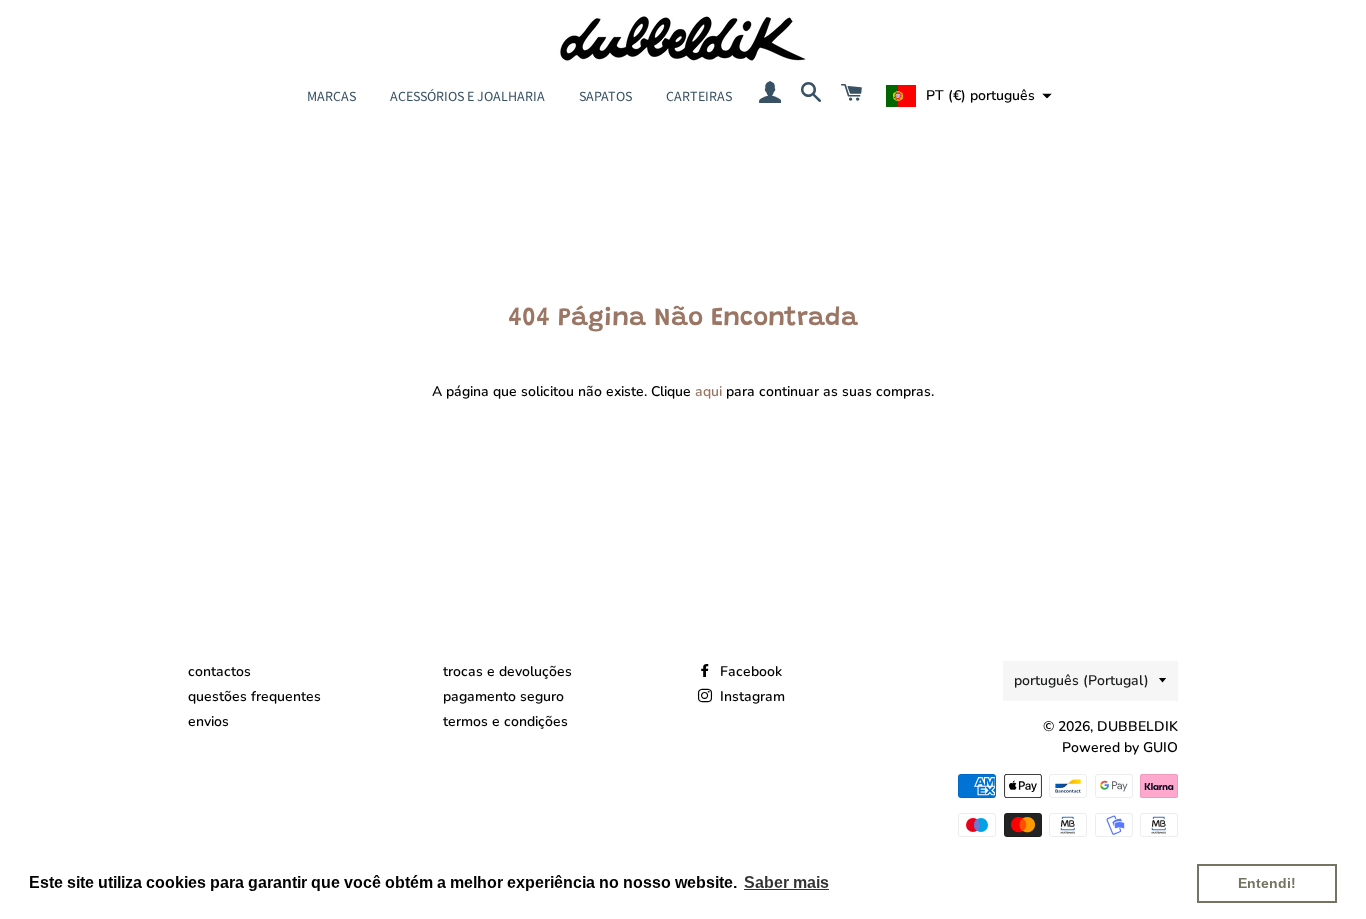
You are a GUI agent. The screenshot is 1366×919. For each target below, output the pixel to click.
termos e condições (505, 721)
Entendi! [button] (1267, 883)
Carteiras (699, 97)
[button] (966, 96)
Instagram (750, 696)
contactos (219, 671)
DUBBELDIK (1137, 726)
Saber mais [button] (786, 882)
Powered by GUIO (1120, 747)
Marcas (331, 97)
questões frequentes (254, 696)
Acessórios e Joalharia (467, 97)
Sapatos (605, 97)
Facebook (749, 671)
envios (208, 721)
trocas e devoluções (507, 671)
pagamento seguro (503, 696)
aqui (708, 391)
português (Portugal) (1081, 680)
